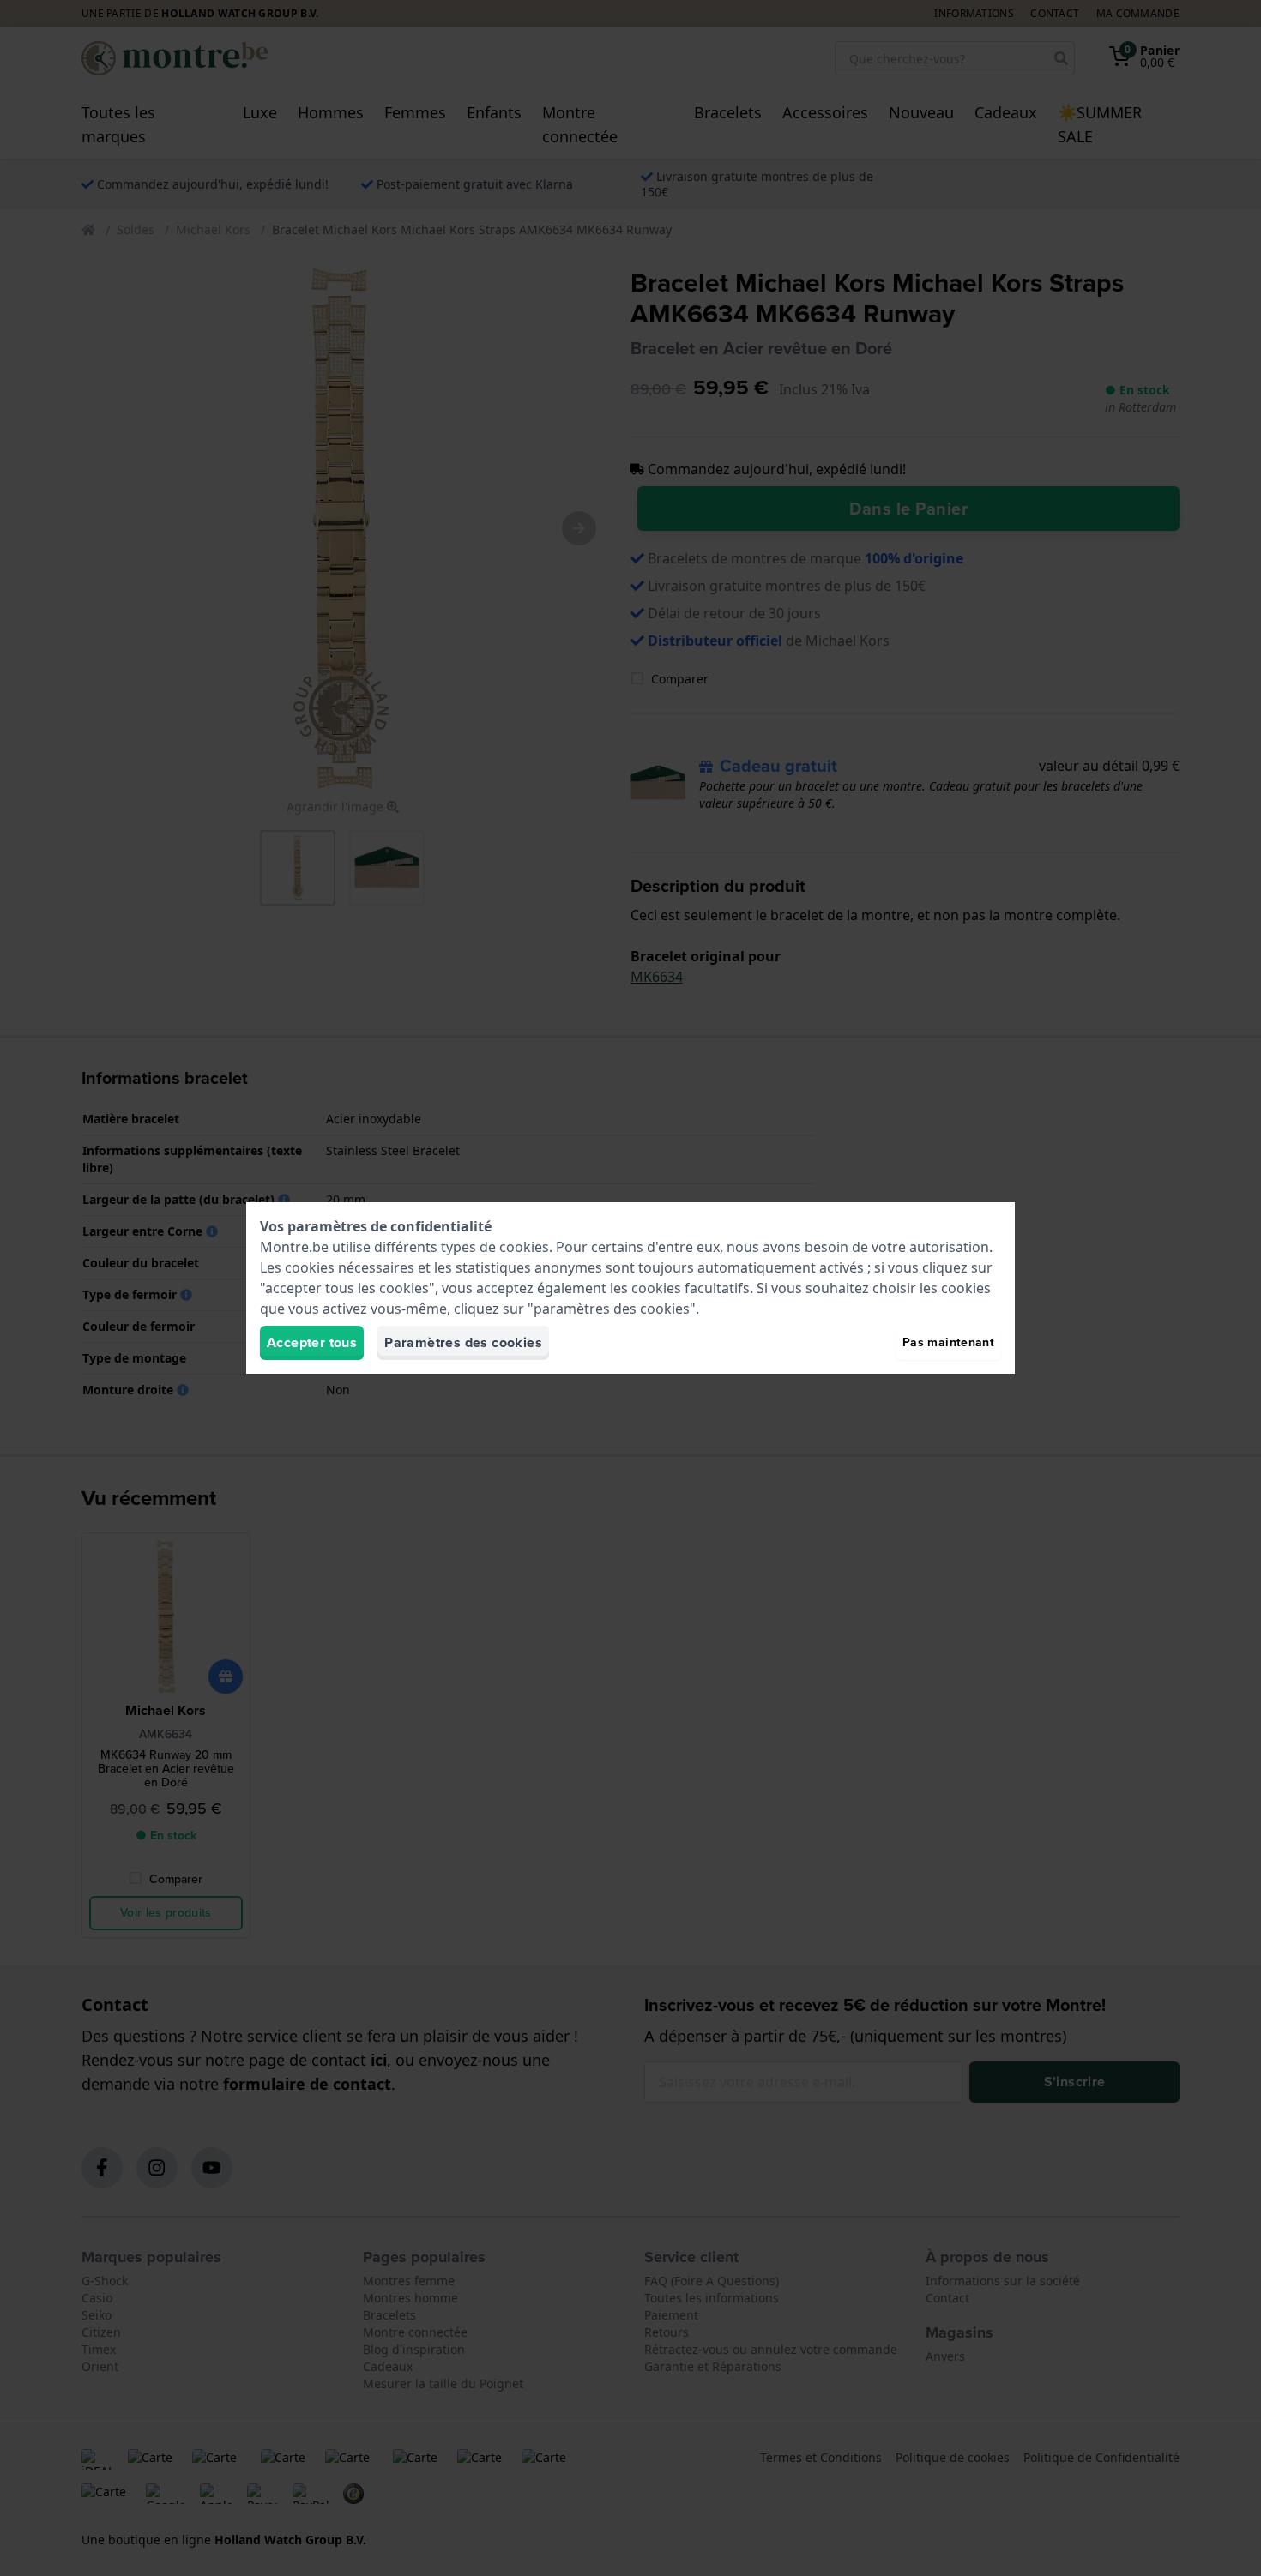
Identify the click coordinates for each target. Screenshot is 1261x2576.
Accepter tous (312, 1342)
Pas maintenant (948, 1342)
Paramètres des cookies (463, 1342)
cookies (524, 1247)
